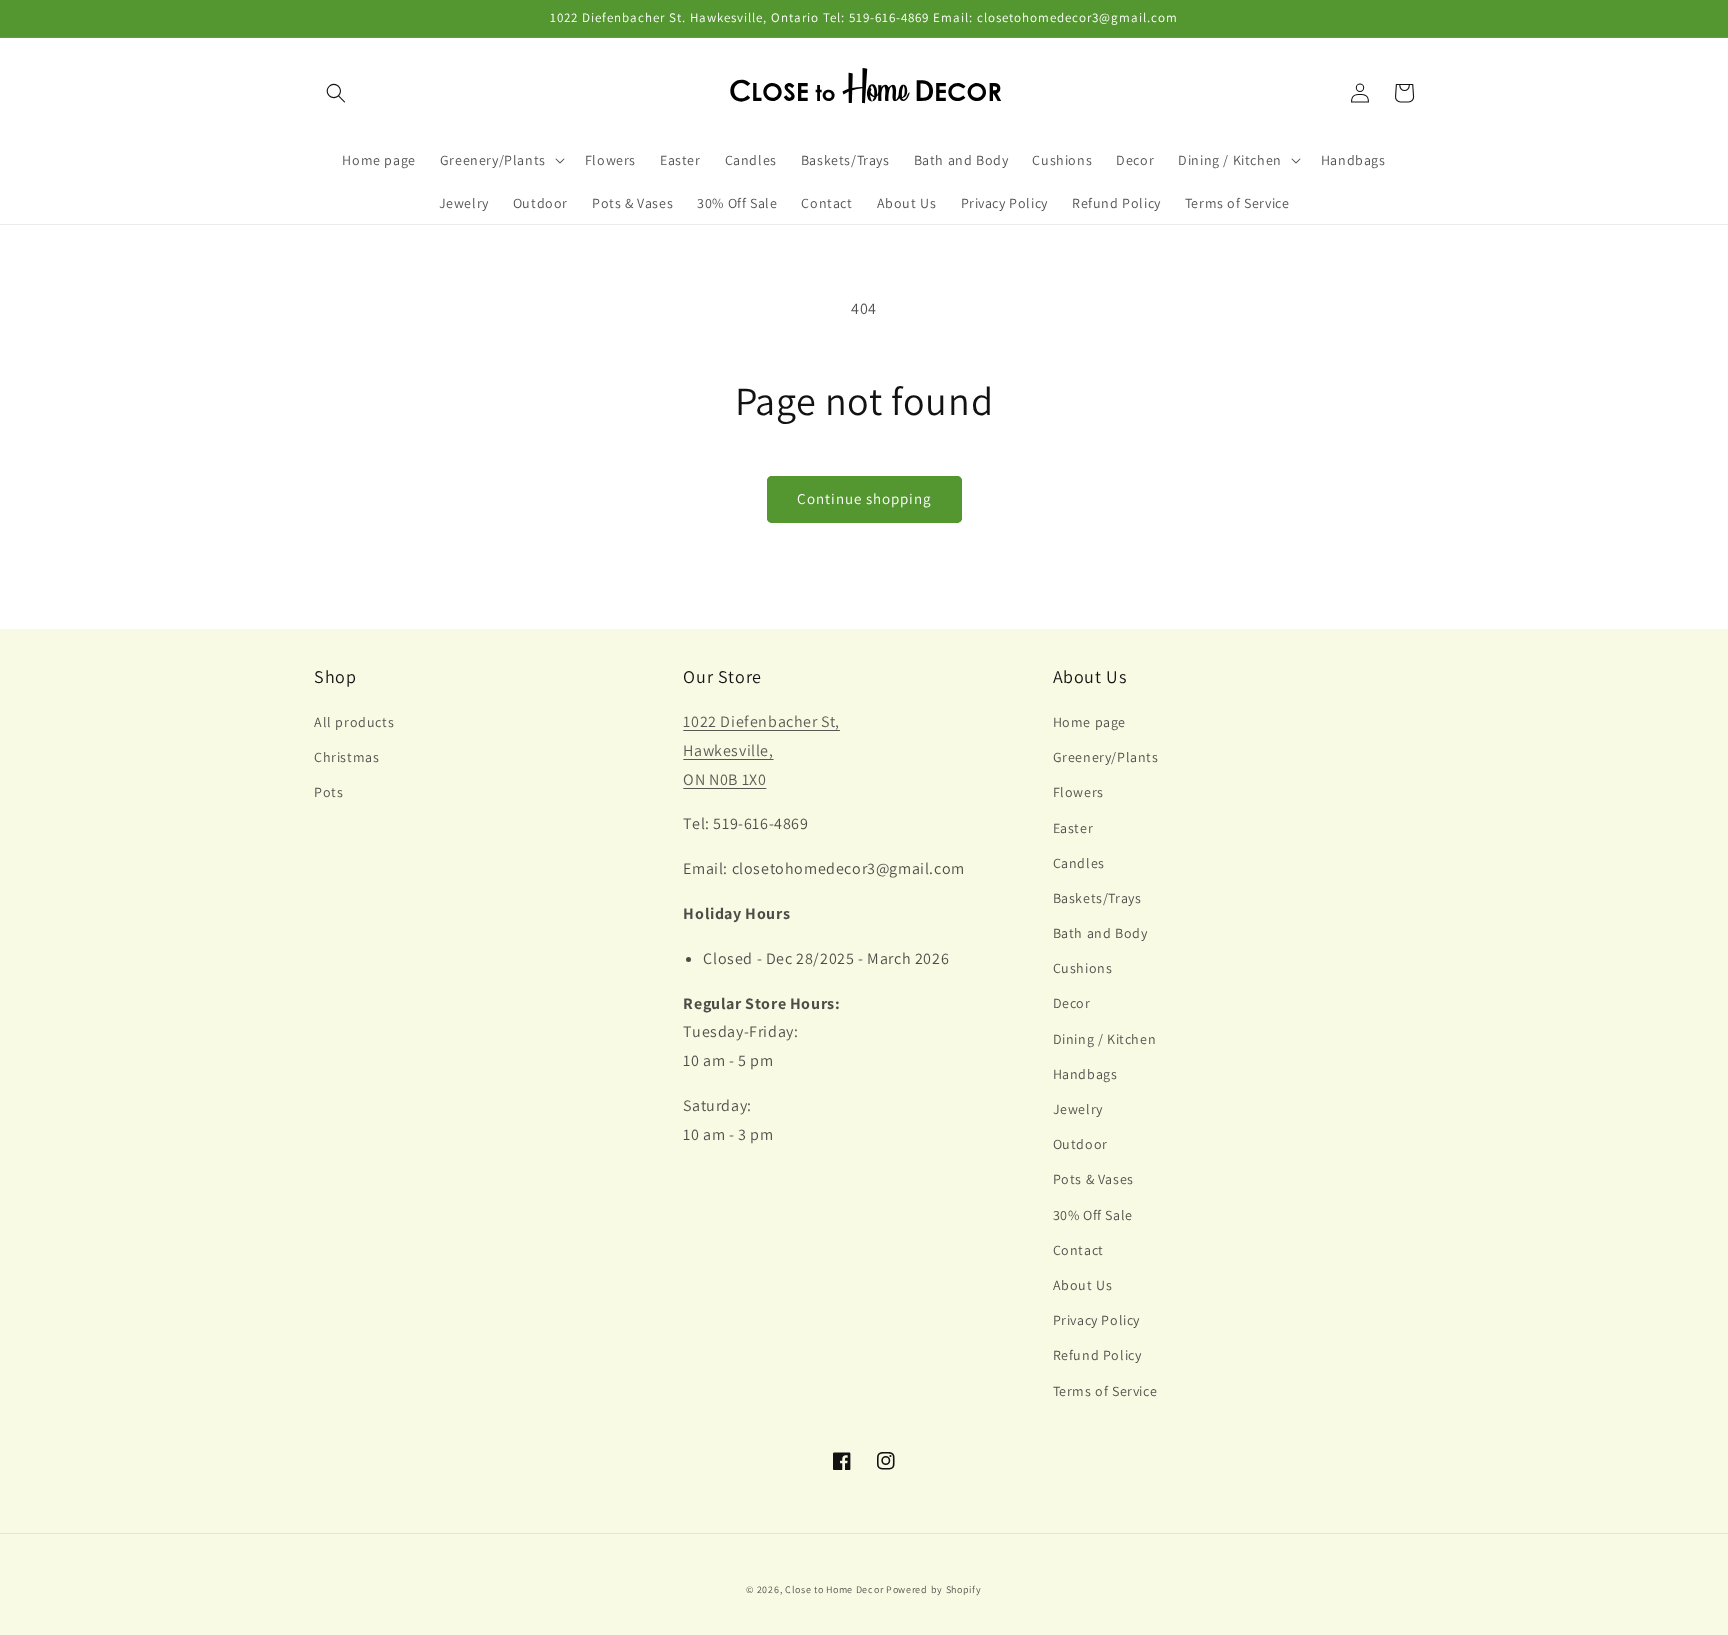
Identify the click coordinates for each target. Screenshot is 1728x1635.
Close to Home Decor (834, 1589)
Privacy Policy (1096, 1320)
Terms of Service (1105, 1391)
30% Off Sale (1093, 1215)
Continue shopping (864, 498)
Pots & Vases (1093, 1179)
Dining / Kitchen (1105, 1039)
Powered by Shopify (934, 1589)
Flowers (1078, 792)
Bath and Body (1100, 933)
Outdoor (1080, 1144)
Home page (1089, 722)
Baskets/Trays (1097, 898)
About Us (1083, 1285)
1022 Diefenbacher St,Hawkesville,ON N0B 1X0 (761, 750)
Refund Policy (1097, 1355)
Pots (328, 792)
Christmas (346, 757)
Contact (1078, 1250)
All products (354, 722)
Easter (1073, 828)
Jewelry (1078, 1109)
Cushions (1083, 968)
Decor (1072, 1003)
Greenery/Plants (1106, 757)
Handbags (1085, 1074)
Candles (1079, 863)
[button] (336, 93)
